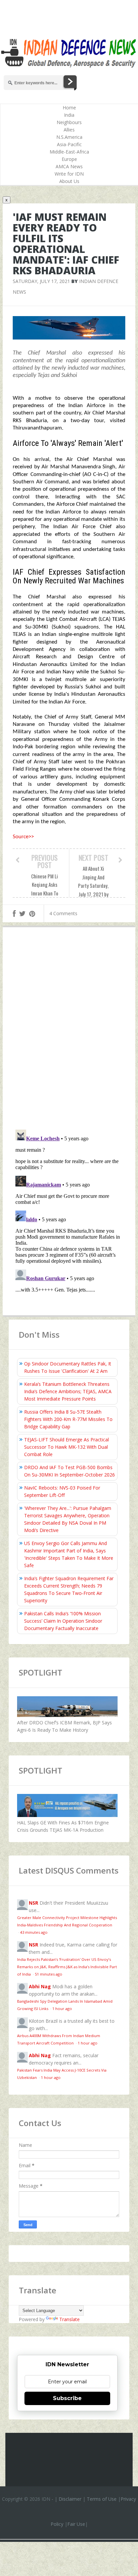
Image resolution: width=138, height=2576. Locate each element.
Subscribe (67, 2398)
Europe (69, 159)
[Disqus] (69, 1030)
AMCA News (69, 166)
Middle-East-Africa (69, 152)
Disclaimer (70, 2499)
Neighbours (69, 122)
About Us (69, 181)
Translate (70, 2319)
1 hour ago (62, 2009)
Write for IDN (69, 174)
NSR (33, 1903)
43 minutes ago (34, 1932)
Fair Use (76, 2524)
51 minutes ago (49, 1974)
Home (69, 108)
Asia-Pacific (69, 144)
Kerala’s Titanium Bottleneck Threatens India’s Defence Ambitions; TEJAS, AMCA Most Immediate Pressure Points (68, 1391)
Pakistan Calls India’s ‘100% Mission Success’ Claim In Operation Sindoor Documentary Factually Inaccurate (63, 1621)
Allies (69, 130)
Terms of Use (102, 2499)
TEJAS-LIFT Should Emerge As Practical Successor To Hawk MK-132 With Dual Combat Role (66, 1447)
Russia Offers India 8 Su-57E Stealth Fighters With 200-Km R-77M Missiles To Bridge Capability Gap (68, 1419)
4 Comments (63, 913)
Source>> (23, 837)
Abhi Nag (40, 1986)
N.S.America (69, 137)
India (69, 115)
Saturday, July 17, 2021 (41, 281)
